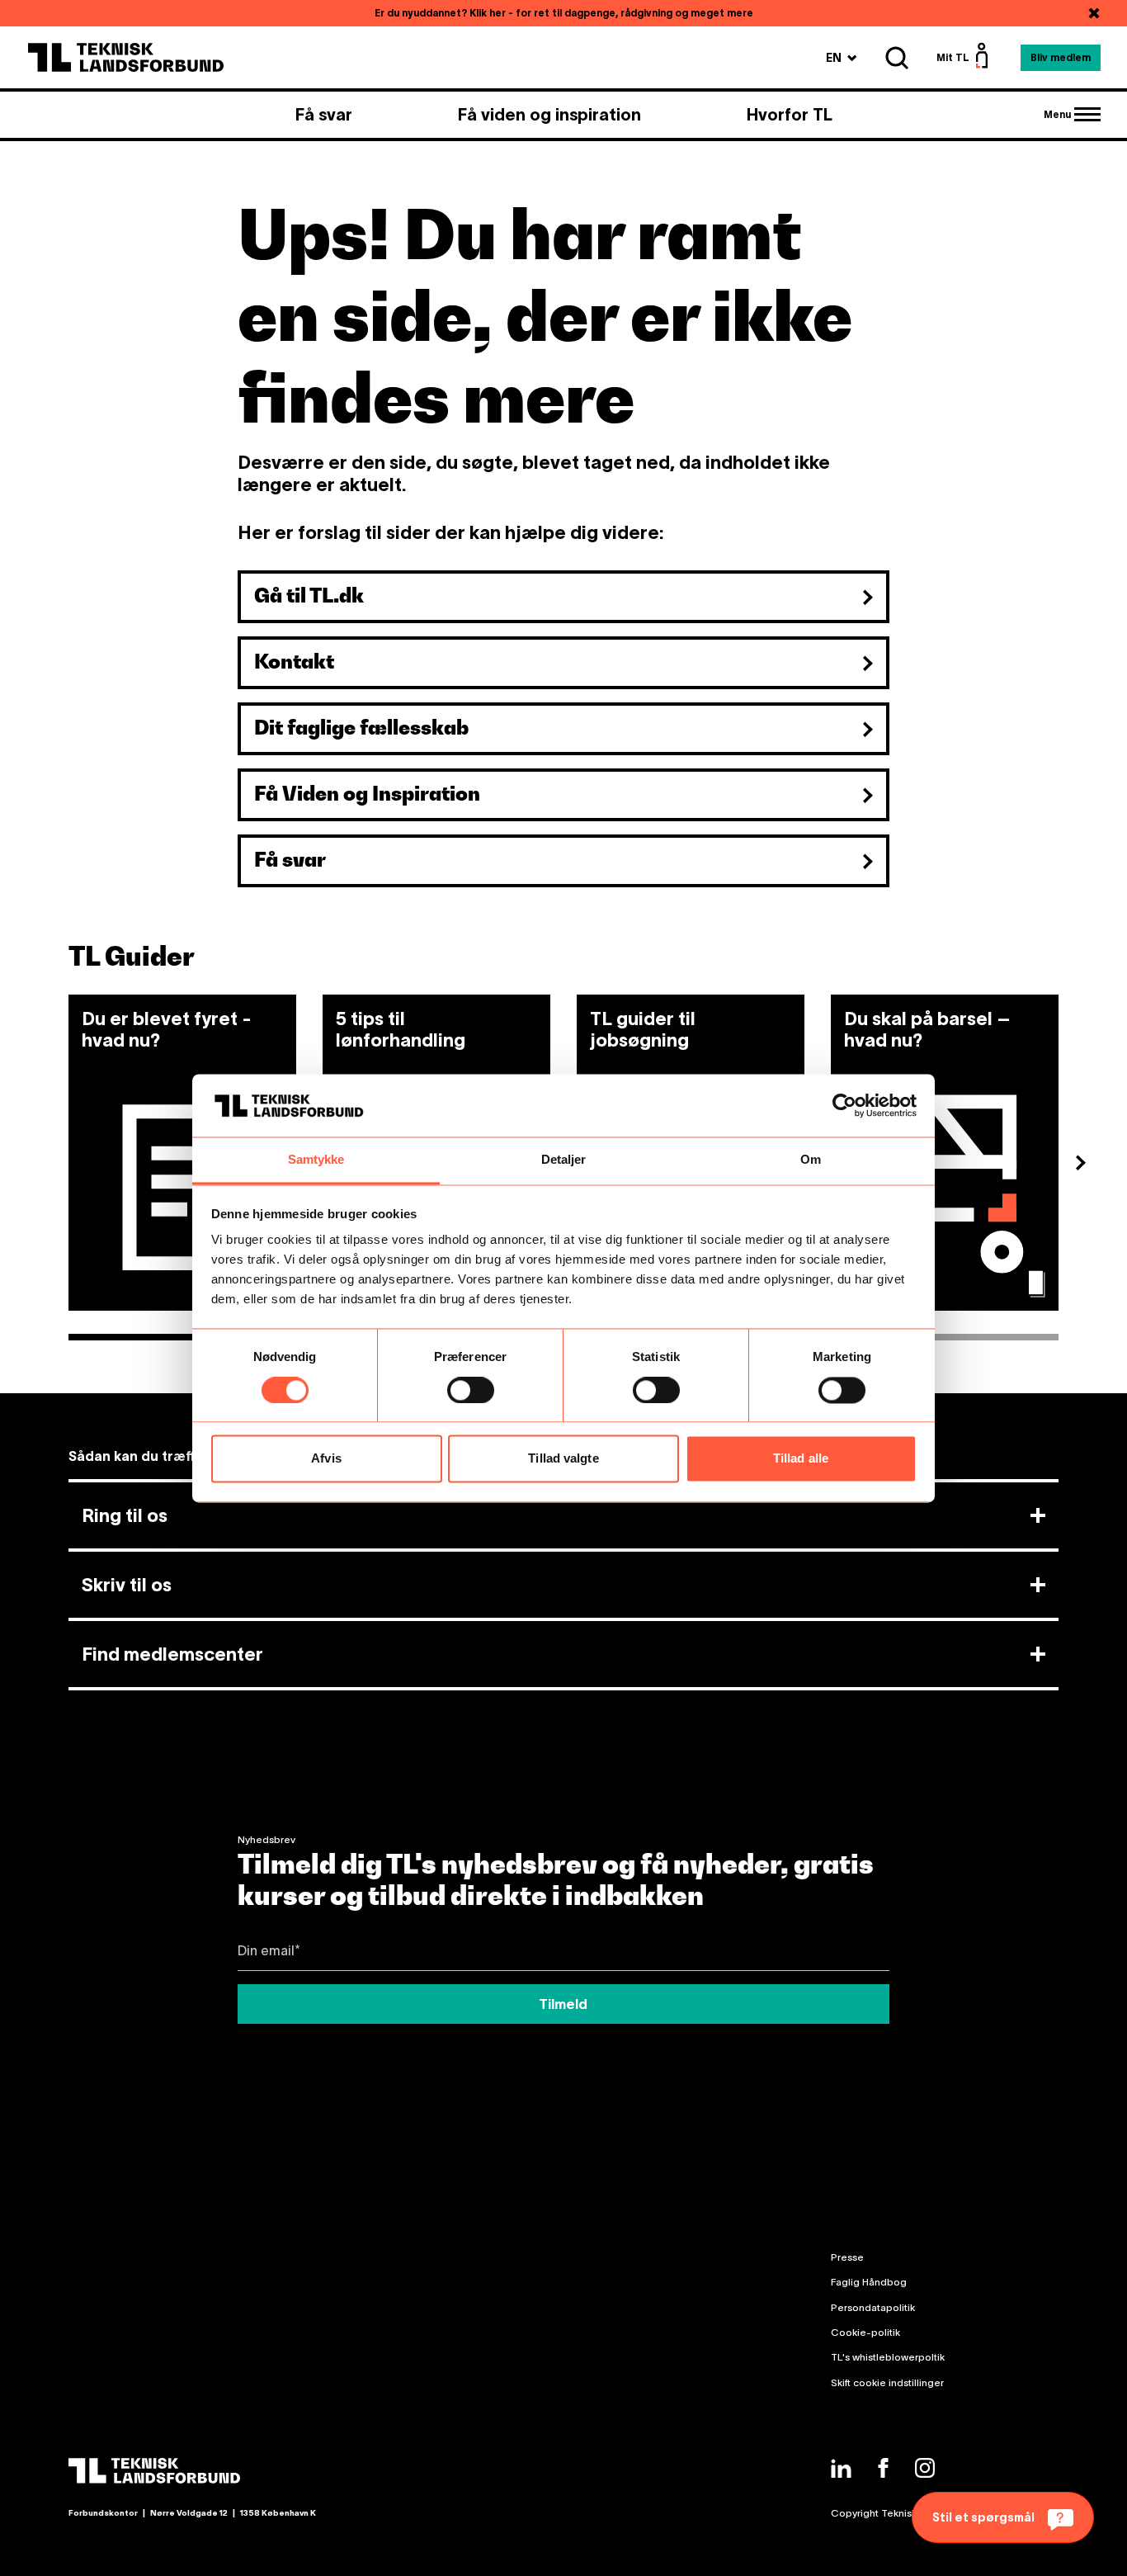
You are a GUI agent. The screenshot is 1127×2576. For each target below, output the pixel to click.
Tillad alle (801, 1459)
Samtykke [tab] (316, 1160)
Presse (847, 2257)
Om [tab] (811, 1160)
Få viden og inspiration (549, 115)
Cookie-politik (865, 2332)
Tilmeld (563, 2004)
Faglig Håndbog (869, 2282)
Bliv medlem (1061, 57)
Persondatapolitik (873, 2307)
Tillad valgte (563, 1459)
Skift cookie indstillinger (887, 2382)
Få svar (324, 115)
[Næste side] (1087, 1165)
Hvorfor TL (790, 115)
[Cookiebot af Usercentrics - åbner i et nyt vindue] (844, 1105)
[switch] (471, 1390)
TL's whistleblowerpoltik (888, 2357)
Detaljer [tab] (564, 1160)
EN (842, 57)
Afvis (326, 1459)
